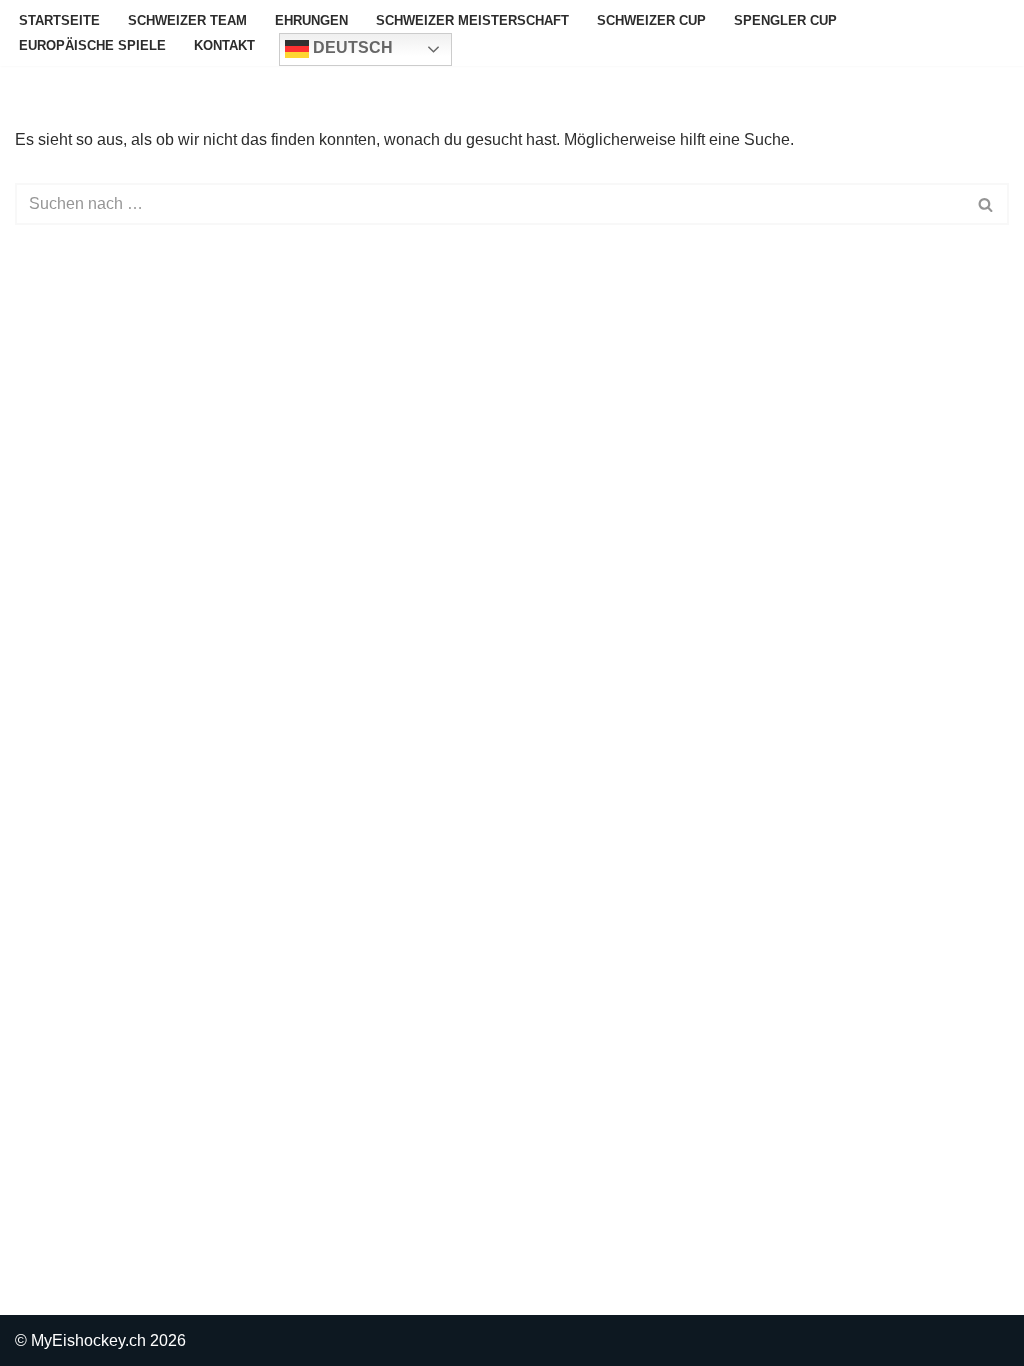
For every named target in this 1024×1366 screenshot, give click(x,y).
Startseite (59, 20)
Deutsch (351, 47)
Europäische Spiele (92, 45)
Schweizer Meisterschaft (472, 20)
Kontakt (224, 45)
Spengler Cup (785, 20)
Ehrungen (311, 20)
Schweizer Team (187, 20)
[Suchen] (986, 204)
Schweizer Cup (651, 20)
